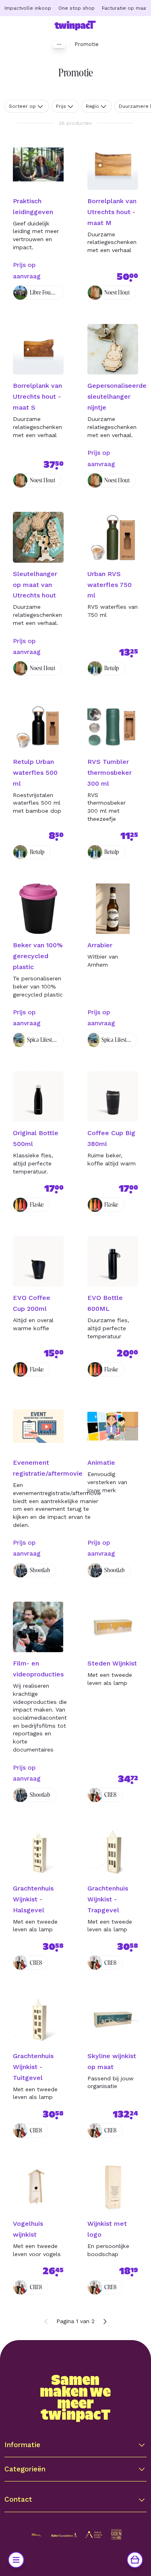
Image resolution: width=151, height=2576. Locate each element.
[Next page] (105, 2322)
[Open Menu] (16, 2560)
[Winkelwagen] (135, 2560)
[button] (75, 2445)
